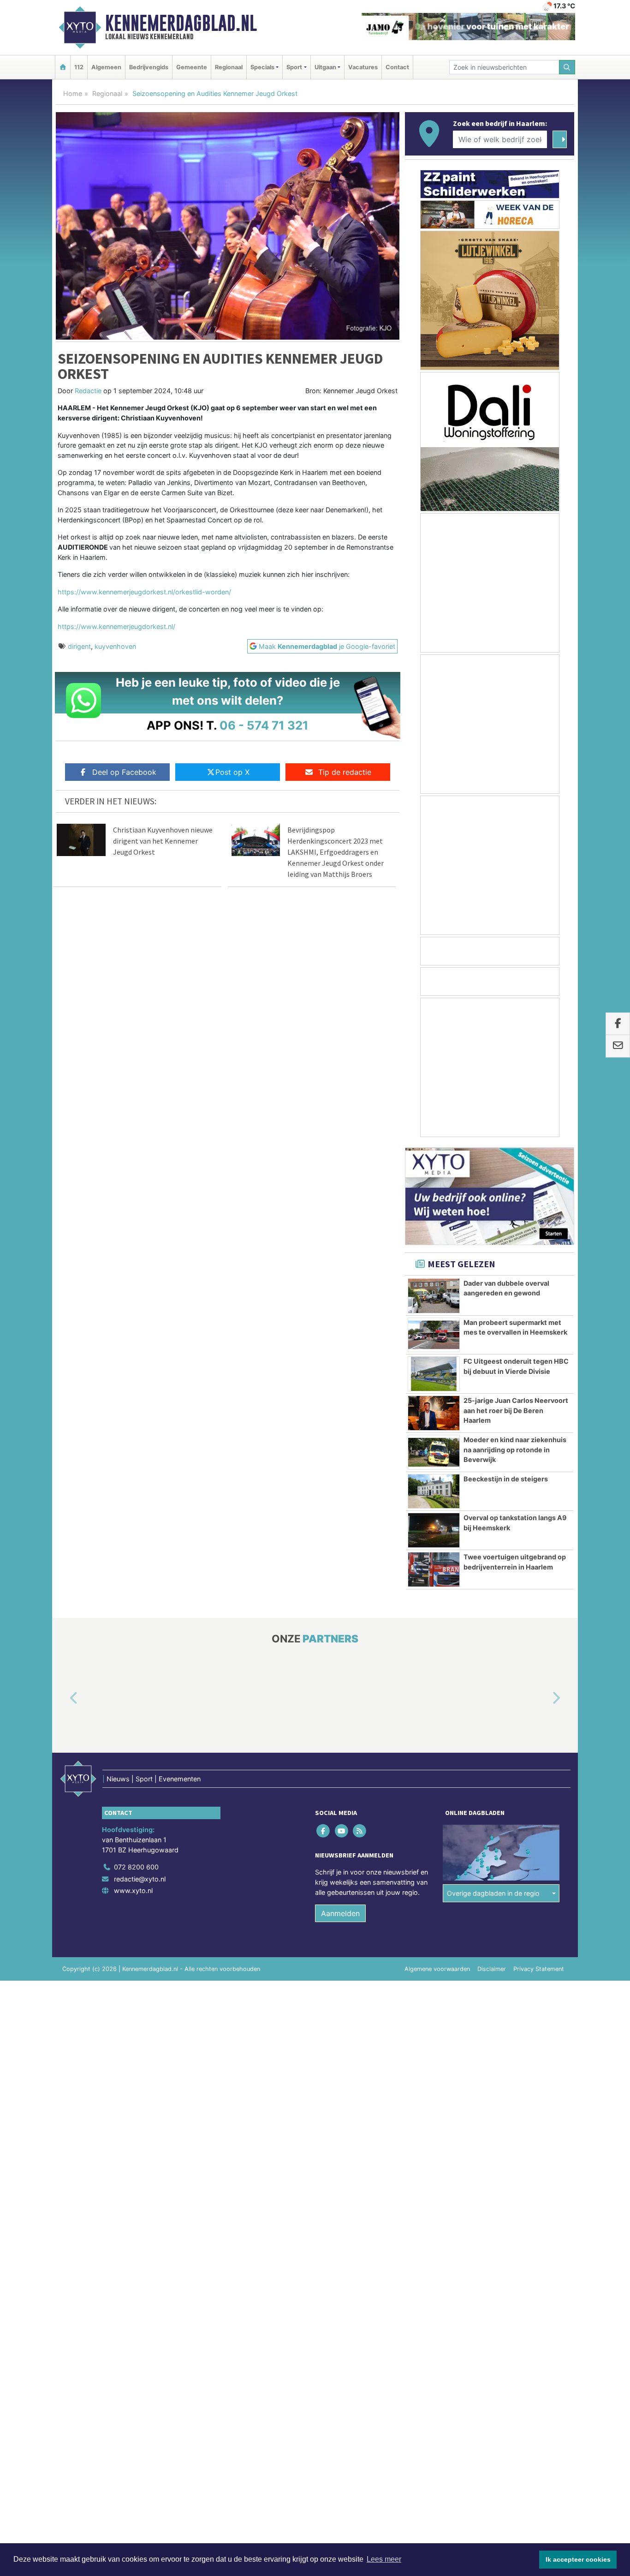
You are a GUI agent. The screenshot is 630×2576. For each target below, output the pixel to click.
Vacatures (363, 67)
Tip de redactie (345, 772)
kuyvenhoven (115, 646)
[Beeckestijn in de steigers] (434, 1492)
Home (73, 93)
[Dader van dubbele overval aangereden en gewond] (434, 1296)
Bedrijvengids (149, 67)
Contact (397, 67)
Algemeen (106, 67)
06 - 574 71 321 (264, 725)
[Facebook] (324, 1831)
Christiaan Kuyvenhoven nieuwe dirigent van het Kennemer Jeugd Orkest (163, 841)
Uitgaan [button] (325, 67)
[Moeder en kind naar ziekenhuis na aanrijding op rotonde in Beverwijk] (434, 1452)
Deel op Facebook (124, 772)
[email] (618, 1046)
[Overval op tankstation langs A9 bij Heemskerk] (434, 1530)
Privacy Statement (539, 1969)
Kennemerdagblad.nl (181, 23)
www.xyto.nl (133, 1890)
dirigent (79, 646)
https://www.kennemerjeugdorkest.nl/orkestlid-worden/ (144, 592)
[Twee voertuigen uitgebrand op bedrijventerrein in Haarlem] (434, 1570)
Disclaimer (492, 1969)
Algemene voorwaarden (437, 1969)
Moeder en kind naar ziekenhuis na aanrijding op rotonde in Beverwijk (515, 1450)
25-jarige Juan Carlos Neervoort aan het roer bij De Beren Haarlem (516, 1410)
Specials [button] (262, 67)
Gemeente (192, 67)
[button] (63, 1699)
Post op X (232, 772)
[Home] (63, 67)
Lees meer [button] (384, 2559)
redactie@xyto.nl (140, 1879)
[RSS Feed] (360, 1831)
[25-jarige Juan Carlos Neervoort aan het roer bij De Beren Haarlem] (434, 1413)
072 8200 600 (136, 1867)
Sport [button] (294, 67)
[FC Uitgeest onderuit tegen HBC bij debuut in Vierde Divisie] (434, 1374)
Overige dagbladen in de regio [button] (493, 1893)
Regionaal (229, 67)
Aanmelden (340, 1913)
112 (79, 67)
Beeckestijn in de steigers (506, 1479)
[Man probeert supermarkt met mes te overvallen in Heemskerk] (434, 1335)
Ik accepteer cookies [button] (578, 2559)
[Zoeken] (567, 67)
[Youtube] (342, 1831)
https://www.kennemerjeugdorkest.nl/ (116, 626)
